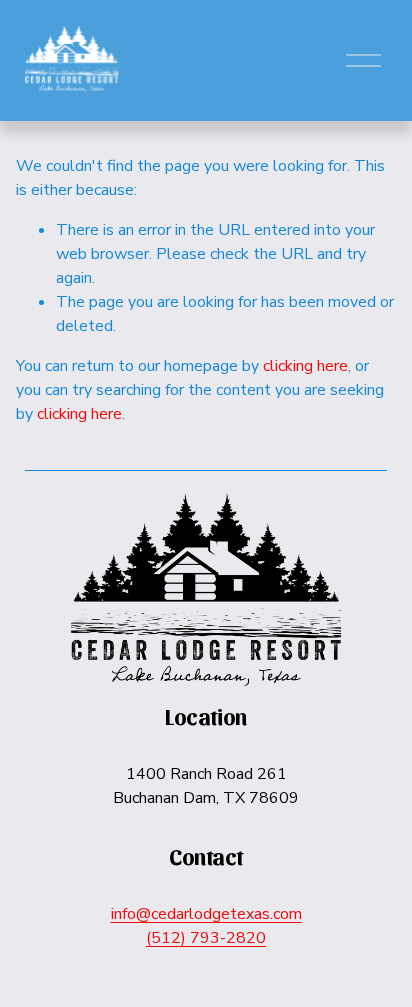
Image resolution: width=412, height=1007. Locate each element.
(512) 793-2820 (206, 938)
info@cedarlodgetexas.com (206, 914)
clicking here (305, 366)
